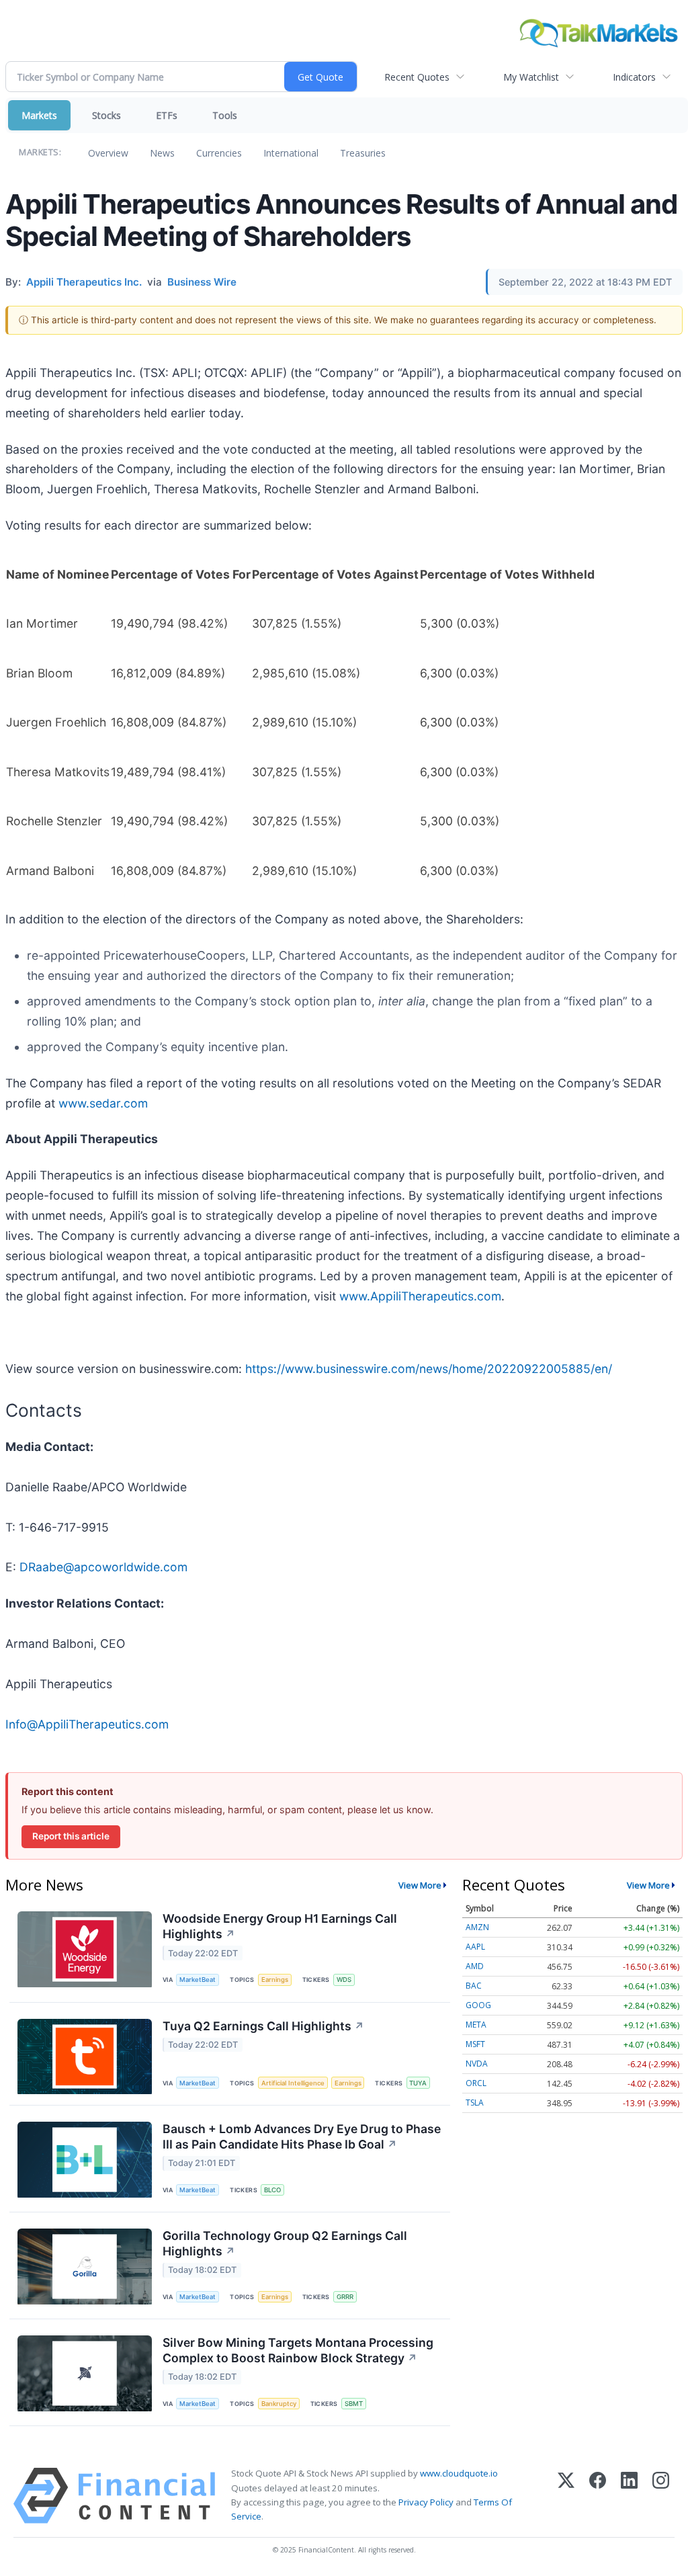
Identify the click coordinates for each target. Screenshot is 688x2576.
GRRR (345, 2297)
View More (420, 1885)
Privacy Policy (426, 2502)
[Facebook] (598, 2496)
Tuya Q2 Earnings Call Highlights (263, 2026)
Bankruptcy (279, 2404)
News (162, 153)
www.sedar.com (103, 1103)
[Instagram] (661, 2496)
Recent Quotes (417, 77)
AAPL (475, 1947)
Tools (225, 115)
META (476, 2025)
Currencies (219, 153)
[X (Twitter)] (566, 2496)
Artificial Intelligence (293, 2083)
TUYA (418, 2083)
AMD (475, 1966)
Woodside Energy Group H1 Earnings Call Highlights (280, 1926)
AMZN (477, 1927)
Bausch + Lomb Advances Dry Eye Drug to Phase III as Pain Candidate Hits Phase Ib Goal (302, 2136)
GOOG (478, 2005)
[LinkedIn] (629, 2496)
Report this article (71, 1836)
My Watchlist (531, 77)
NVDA (477, 2064)
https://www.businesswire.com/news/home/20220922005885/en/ (429, 1369)
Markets (39, 115)
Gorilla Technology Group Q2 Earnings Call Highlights (285, 2243)
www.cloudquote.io (459, 2473)
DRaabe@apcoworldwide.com (103, 1567)
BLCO (272, 2190)
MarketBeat (198, 1980)
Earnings (275, 1980)
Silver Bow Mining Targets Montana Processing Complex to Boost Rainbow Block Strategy (298, 2350)
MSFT (475, 2044)
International (291, 153)
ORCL (476, 2083)
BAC (474, 1986)
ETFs (167, 115)
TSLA (475, 2103)
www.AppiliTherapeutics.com (420, 1296)
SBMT (354, 2404)
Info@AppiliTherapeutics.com (87, 1724)
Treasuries (363, 153)
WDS (344, 1980)
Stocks (106, 115)
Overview (108, 153)
